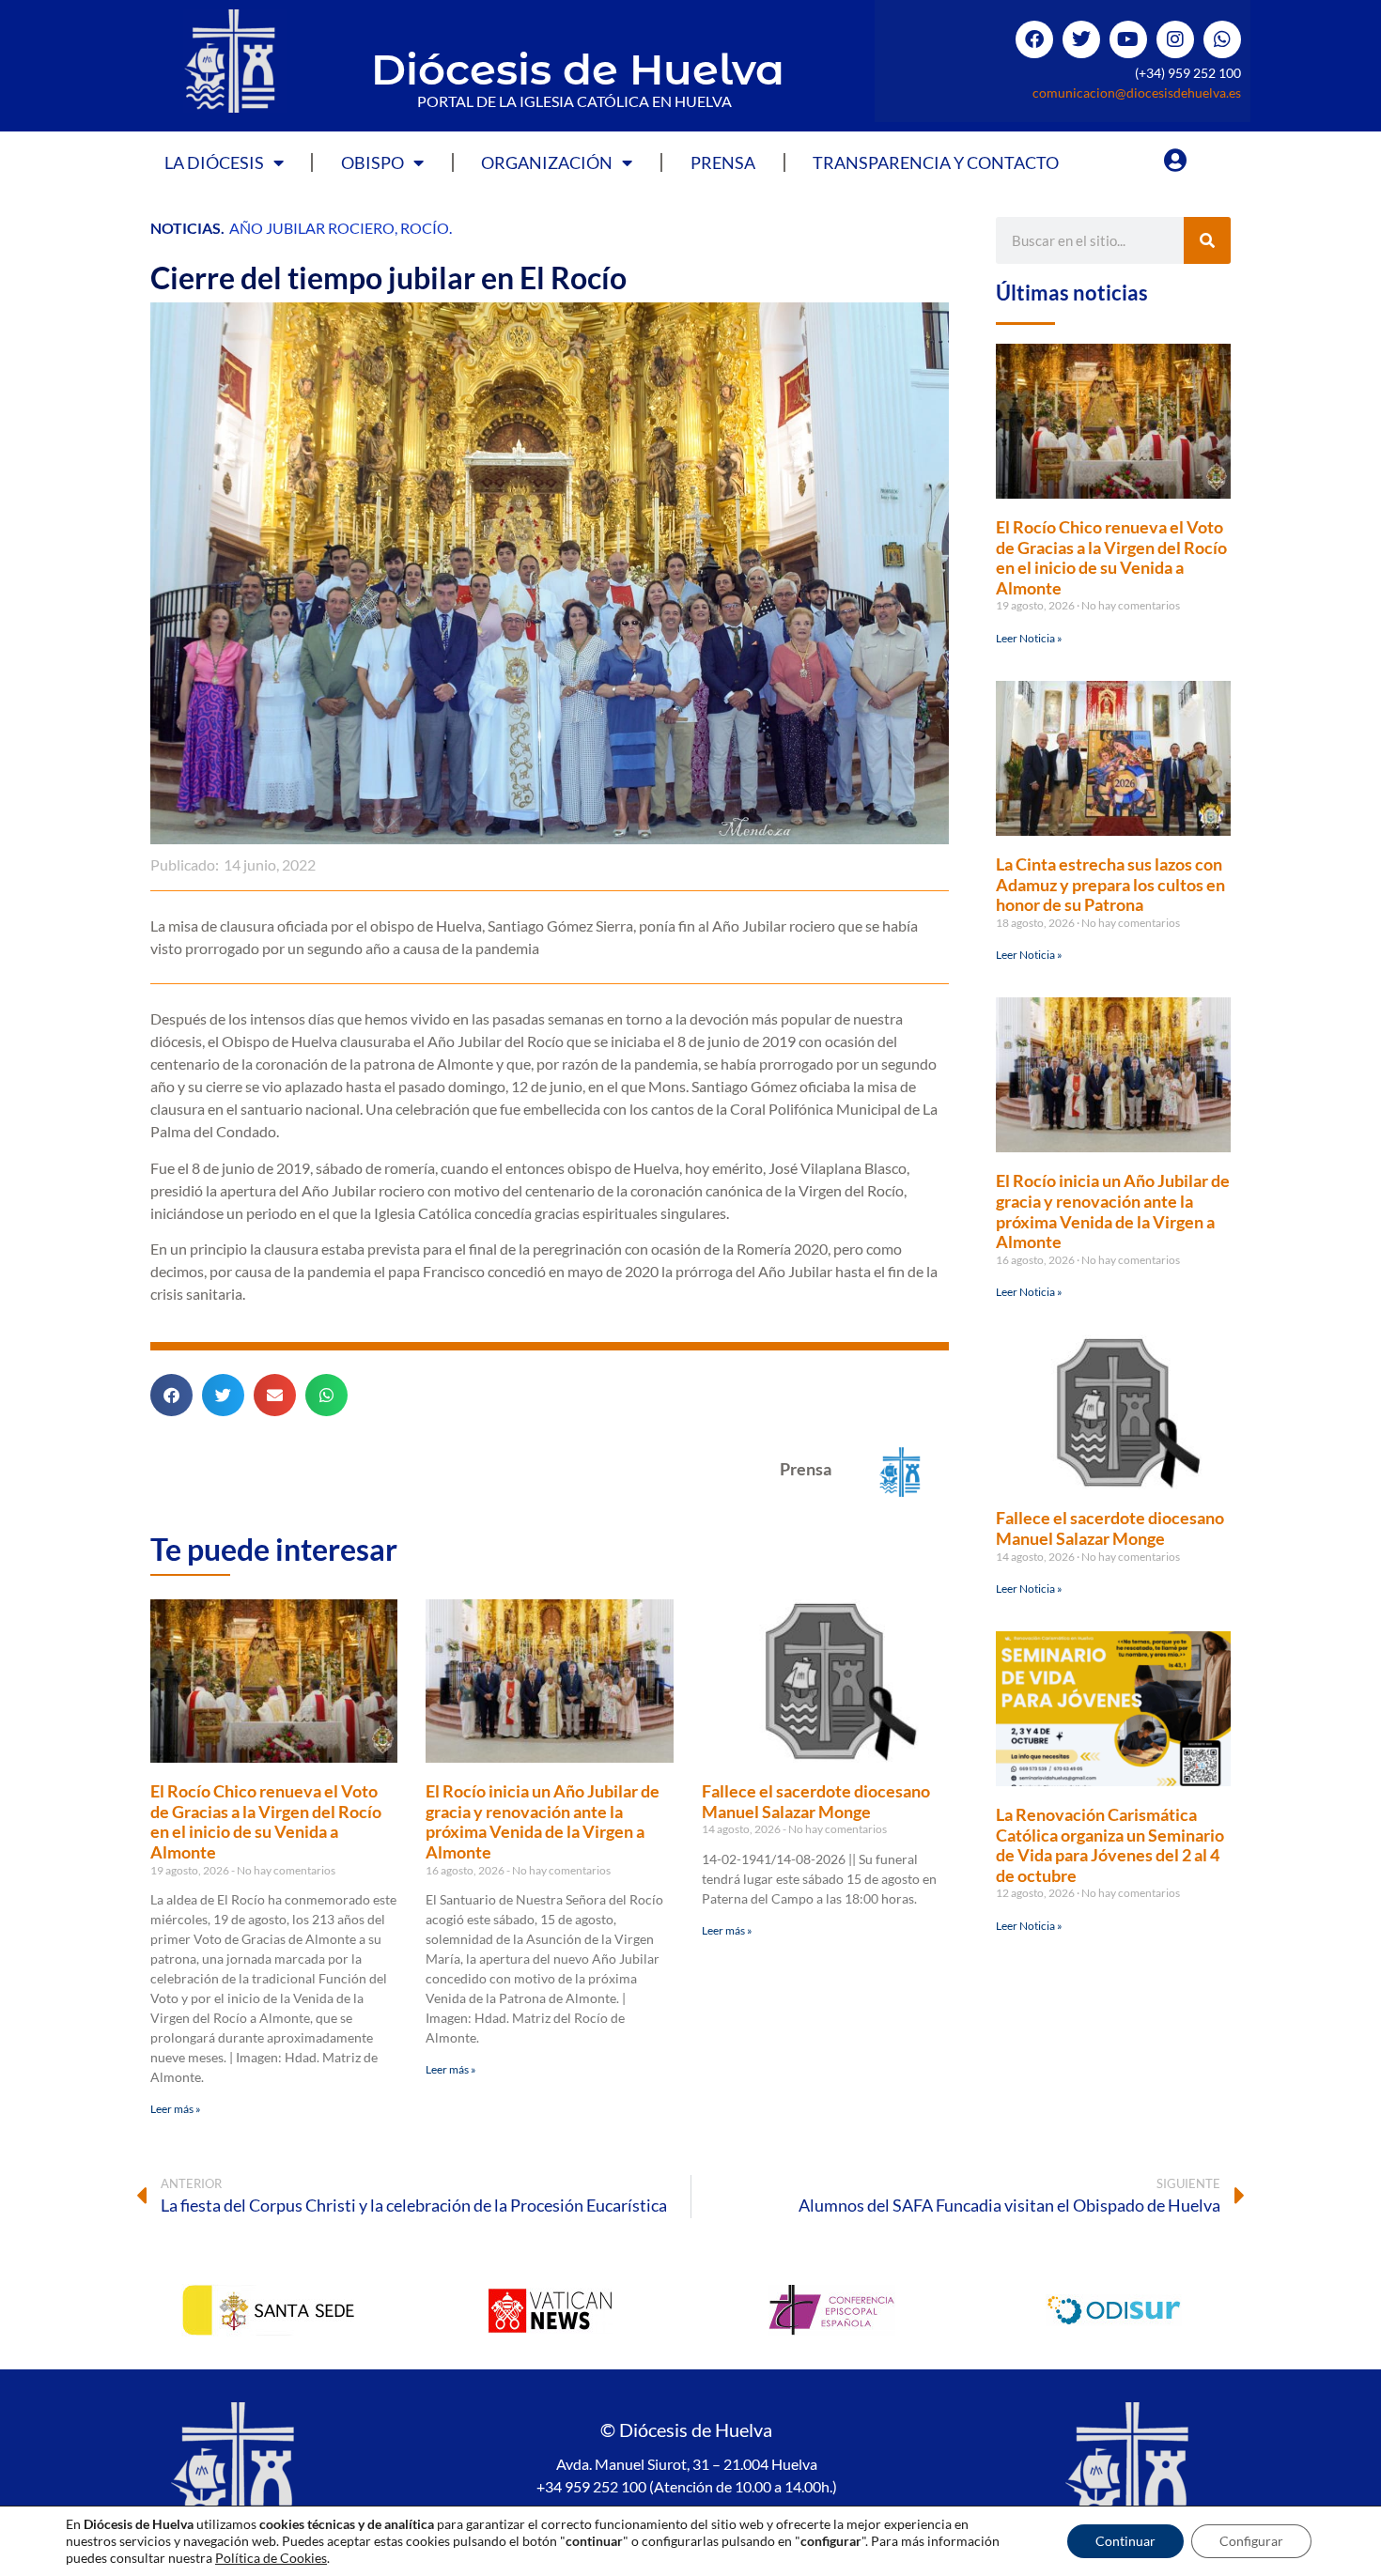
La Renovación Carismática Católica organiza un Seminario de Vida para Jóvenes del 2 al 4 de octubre (1110, 1845)
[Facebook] (1034, 39)
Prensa (723, 162)
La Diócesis (214, 162)
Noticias (186, 228)
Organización (547, 162)
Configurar (1251, 2541)
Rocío (425, 228)
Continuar (1125, 2541)
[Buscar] (1207, 240)
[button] (171, 1395)
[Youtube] (1128, 39)
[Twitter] (1081, 39)
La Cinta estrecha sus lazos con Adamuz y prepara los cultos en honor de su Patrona (1110, 884)
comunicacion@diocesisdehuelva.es (1137, 93)
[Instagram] (1175, 39)
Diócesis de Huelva (578, 69)
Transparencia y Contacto (936, 162)
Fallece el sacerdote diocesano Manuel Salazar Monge (816, 1801)
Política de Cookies (271, 2558)
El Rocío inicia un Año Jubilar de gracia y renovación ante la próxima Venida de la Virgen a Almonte (543, 1821)
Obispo (372, 162)
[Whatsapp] (1222, 39)
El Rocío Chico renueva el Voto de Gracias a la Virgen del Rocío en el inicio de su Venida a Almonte (266, 1821)
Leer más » (176, 2109)
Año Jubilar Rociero (312, 228)
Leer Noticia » (1029, 638)
